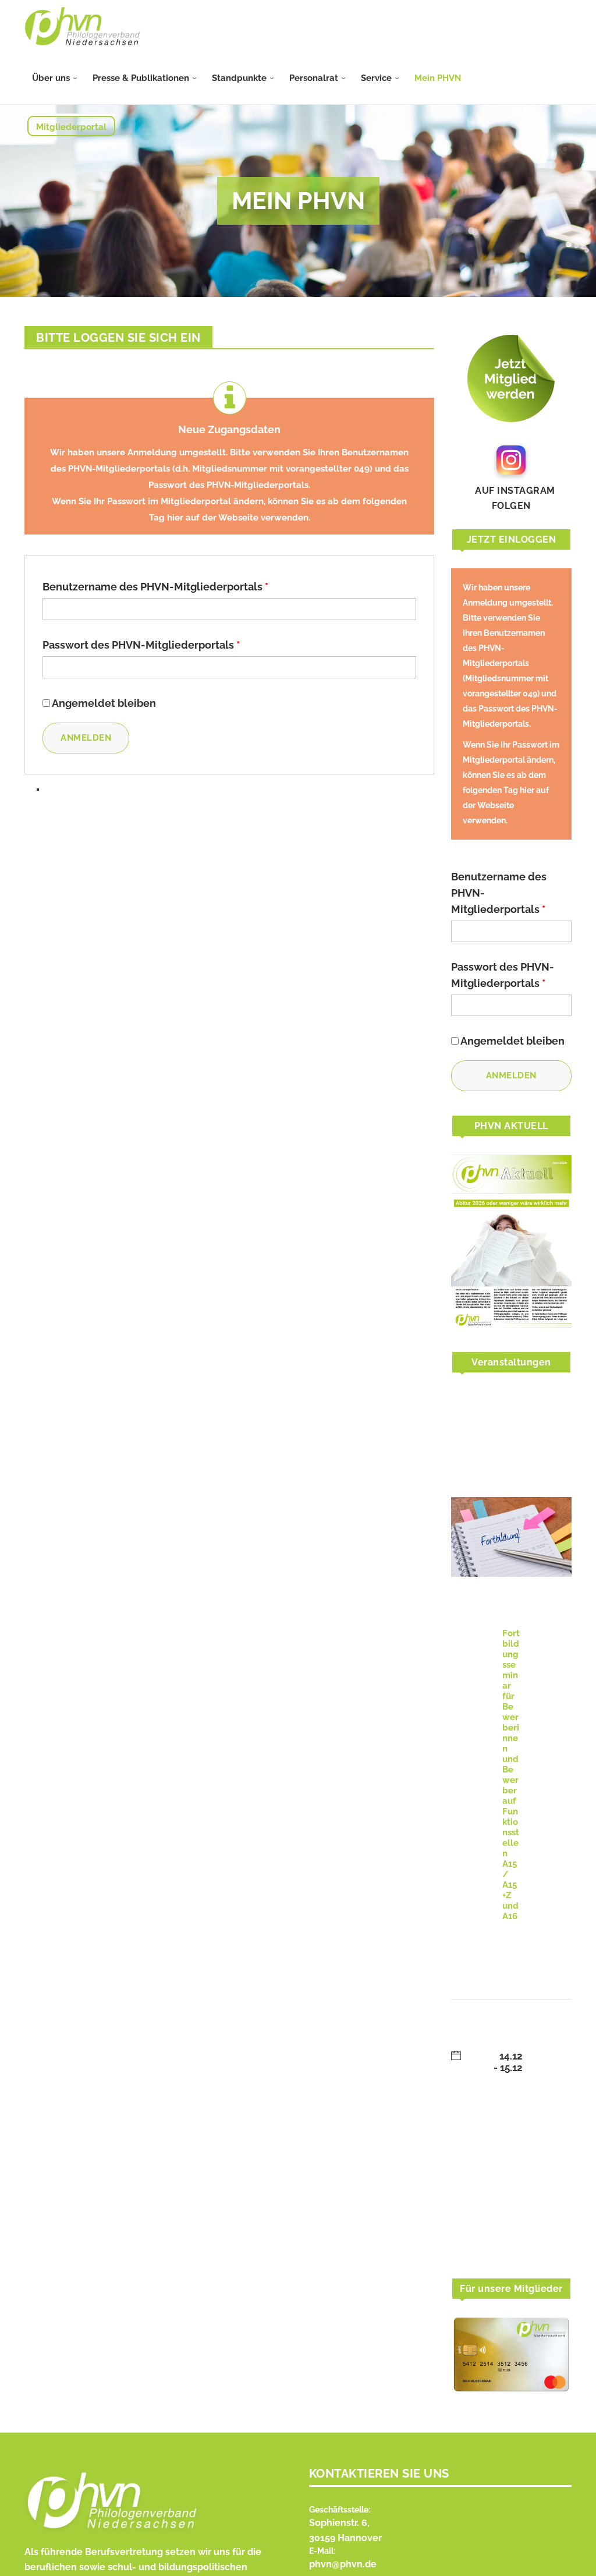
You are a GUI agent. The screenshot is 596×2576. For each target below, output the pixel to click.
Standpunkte (239, 78)
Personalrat (314, 78)
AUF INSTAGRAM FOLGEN (511, 498)
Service (376, 78)
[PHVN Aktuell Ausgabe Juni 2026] (511, 1241)
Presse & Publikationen (141, 78)
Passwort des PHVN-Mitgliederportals (141, 645)
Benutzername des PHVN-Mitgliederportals (155, 587)
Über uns (51, 78)
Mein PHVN (438, 78)
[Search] (566, 150)
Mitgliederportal (71, 127)
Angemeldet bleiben (104, 703)
